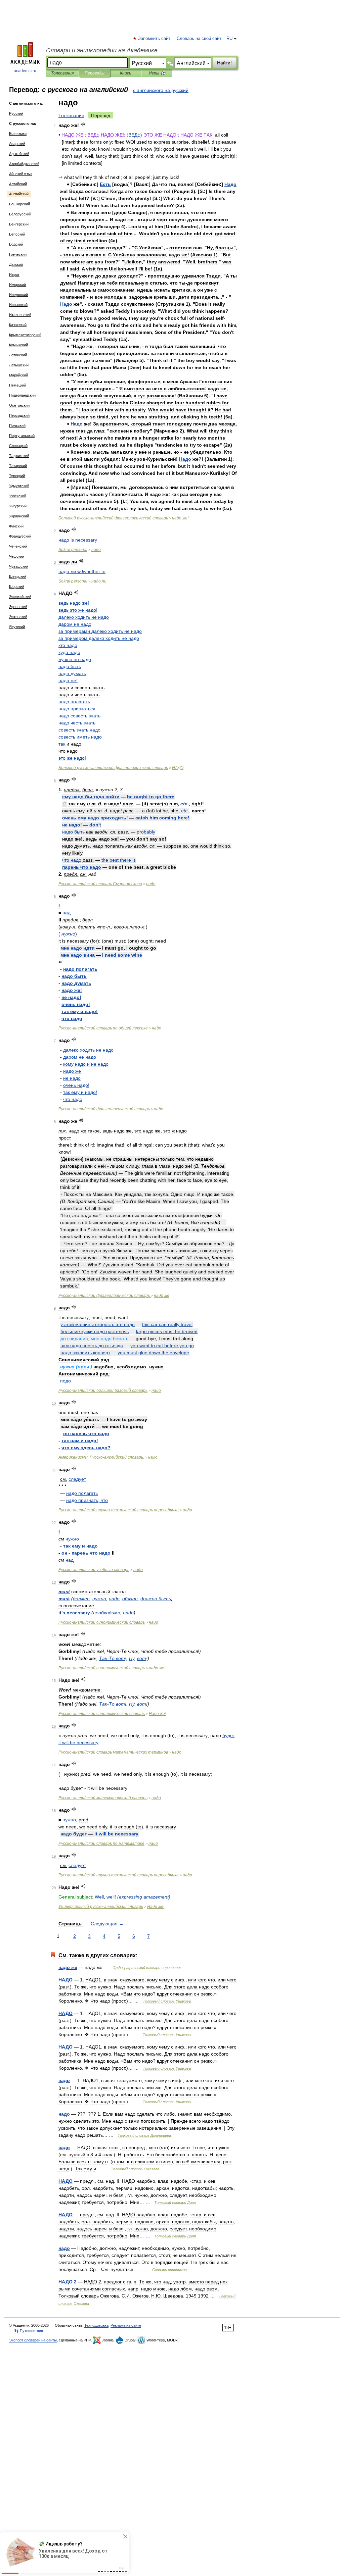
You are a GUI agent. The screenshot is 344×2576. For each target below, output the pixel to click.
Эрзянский (18, 607)
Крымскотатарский (25, 335)
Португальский (22, 436)
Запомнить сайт (155, 39)
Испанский (18, 305)
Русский (16, 113)
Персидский (19, 415)
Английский (19, 194)
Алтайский (18, 184)
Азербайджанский (24, 164)
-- (119, 1510)
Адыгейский (19, 154)
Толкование (71, 115)
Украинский (19, 516)
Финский (16, 526)
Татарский (18, 466)
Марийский (18, 375)
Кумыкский (18, 345)
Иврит (14, 274)
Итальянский (20, 315)
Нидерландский (22, 395)
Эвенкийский (20, 597)
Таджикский (19, 456)
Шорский (17, 587)
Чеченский (18, 546)
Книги (126, 73)
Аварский (17, 144)
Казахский (18, 325)
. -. (101, 1457)
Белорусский (20, 214)
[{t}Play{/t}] (83, 124)
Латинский (18, 355)
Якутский (17, 627)
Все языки (18, 134)
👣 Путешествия (29, 2331)
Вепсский (17, 234)
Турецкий (17, 476)
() (144, 1897)
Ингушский (18, 295)
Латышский (19, 365)
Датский (16, 264)
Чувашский (19, 566)
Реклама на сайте (126, 2325)
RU (229, 39)
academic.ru (25, 71)
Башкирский (19, 204)
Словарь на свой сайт (199, 39)
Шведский (18, 576)
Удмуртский (19, 486)
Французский (20, 536)
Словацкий (18, 446)
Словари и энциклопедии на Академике (102, 50)
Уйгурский (18, 506)
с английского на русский (161, 90)
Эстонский (18, 617)
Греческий (18, 254)
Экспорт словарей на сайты (33, 2340)
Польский (17, 425)
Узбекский (18, 496)
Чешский (17, 556)
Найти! (224, 63)
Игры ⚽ (157, 73)
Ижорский (17, 285)
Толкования (62, 73)
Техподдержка (96, 2325)
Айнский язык (21, 174)
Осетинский (19, 405)
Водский (16, 244)
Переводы (95, 73)
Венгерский (19, 224)
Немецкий (18, 385)
